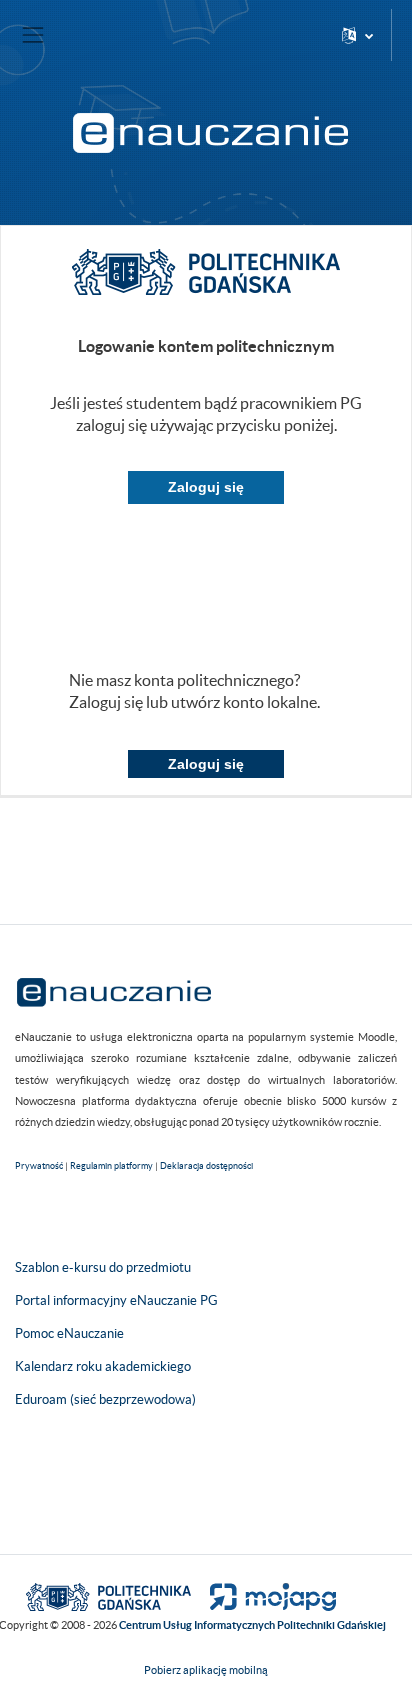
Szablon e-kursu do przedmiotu (103, 1267)
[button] (357, 35)
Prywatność (39, 1166)
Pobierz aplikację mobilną (206, 1670)
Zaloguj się (206, 487)
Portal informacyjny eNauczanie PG (116, 1300)
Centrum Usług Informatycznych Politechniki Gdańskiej (252, 1625)
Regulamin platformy (111, 1166)
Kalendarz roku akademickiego (103, 1366)
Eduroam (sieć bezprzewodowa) (105, 1399)
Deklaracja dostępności (206, 1166)
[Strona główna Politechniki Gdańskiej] (108, 1596)
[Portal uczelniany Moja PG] (264, 1596)
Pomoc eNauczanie (69, 1333)
